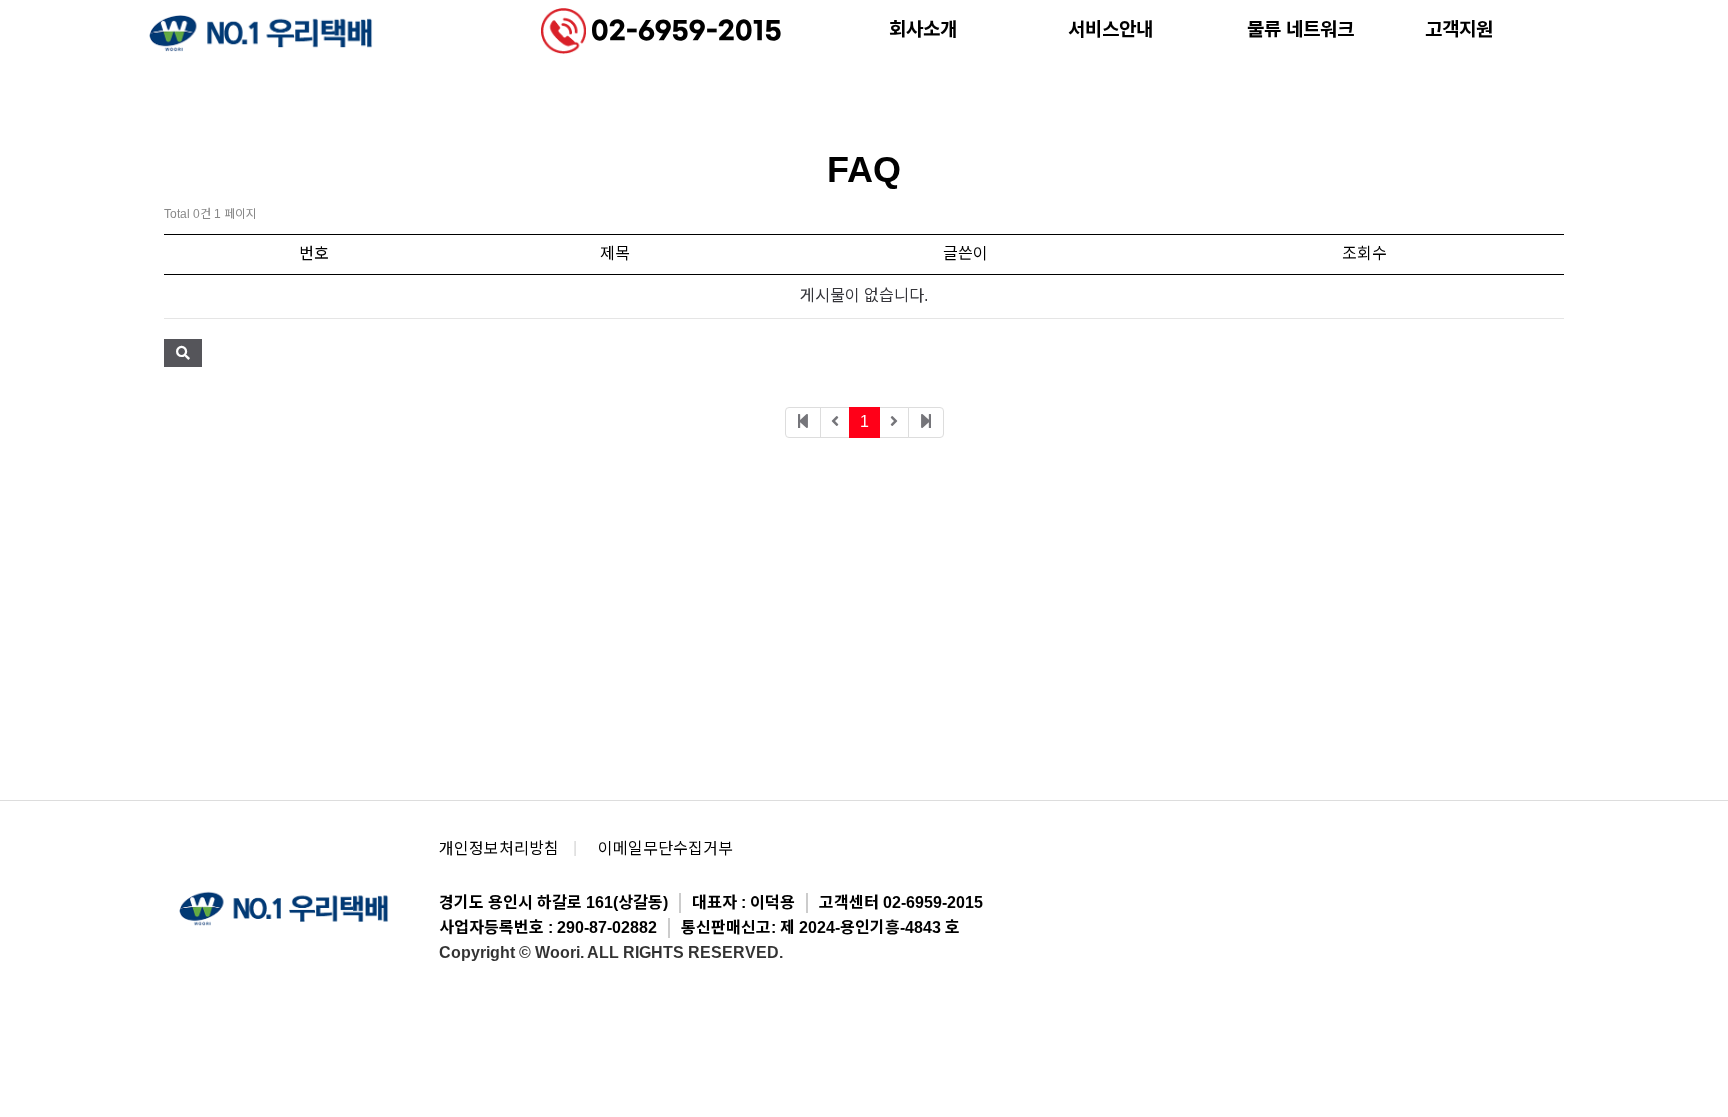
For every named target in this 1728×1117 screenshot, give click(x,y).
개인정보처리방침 (499, 848)
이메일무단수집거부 (665, 848)
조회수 (1364, 253)
